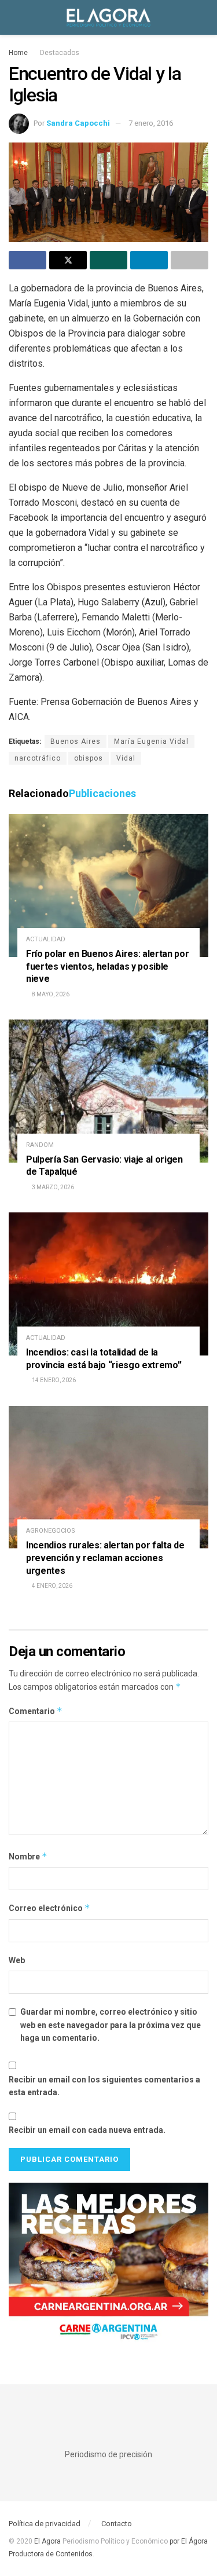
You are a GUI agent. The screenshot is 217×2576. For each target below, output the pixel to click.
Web (17, 1960)
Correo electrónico (49, 1908)
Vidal (126, 758)
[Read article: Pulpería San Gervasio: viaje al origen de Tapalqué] (108, 1091)
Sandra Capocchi (78, 123)
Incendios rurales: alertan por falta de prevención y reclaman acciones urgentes (105, 1558)
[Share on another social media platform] (190, 260)
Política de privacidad (45, 2524)
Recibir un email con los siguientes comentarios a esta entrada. (104, 2086)
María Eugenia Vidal (151, 741)
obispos (89, 758)
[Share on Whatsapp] (108, 260)
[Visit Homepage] (108, 17)
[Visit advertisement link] (108, 2266)
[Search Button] (203, 17)
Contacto (117, 2524)
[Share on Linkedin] (149, 260)
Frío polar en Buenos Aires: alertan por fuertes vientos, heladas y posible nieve (108, 966)
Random (40, 1145)
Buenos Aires (76, 741)
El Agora (48, 2541)
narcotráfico (38, 758)
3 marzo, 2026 (52, 1187)
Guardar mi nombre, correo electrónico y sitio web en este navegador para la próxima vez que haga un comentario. (111, 2025)
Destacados (60, 53)
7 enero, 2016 (151, 123)
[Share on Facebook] (27, 260)
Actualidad (46, 939)
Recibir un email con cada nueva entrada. (87, 2130)
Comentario (36, 1711)
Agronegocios (51, 1531)
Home (18, 53)
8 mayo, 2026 (50, 994)
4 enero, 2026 (52, 1586)
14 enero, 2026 (53, 1380)
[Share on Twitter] (68, 260)
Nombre (28, 1856)
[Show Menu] (14, 17)
